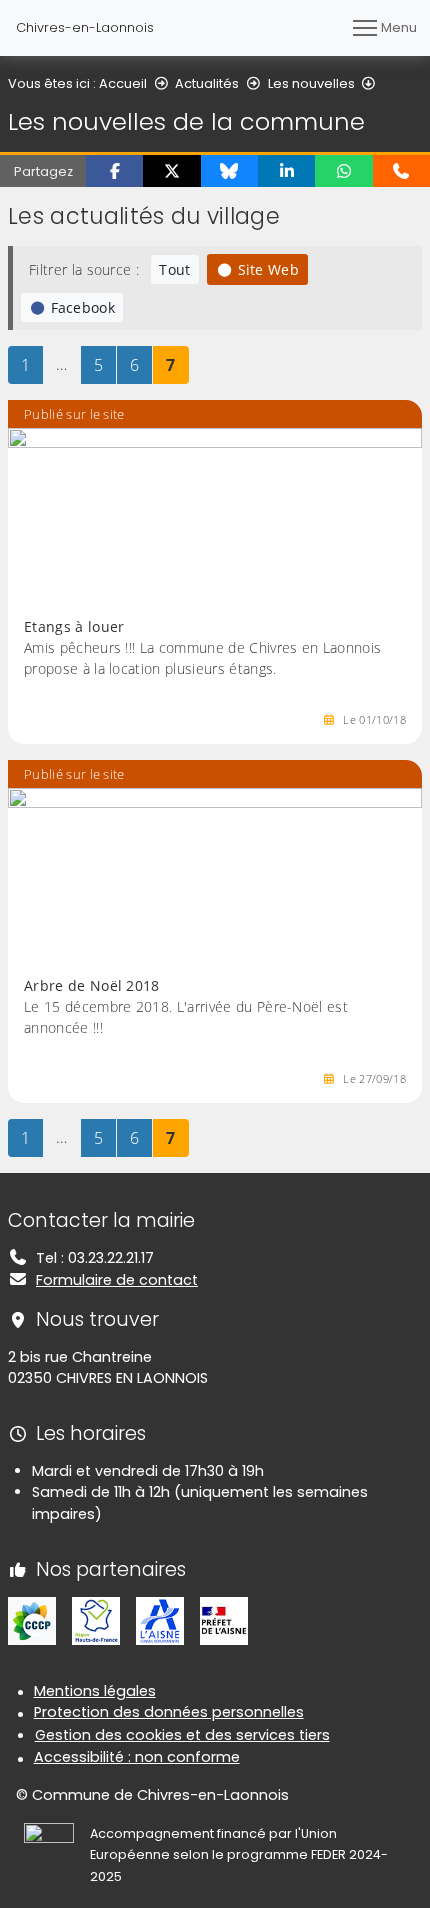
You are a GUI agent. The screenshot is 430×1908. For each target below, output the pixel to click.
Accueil (123, 83)
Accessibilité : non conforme (137, 1757)
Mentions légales (95, 1691)
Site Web (269, 269)
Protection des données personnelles (169, 1712)
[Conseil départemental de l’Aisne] (160, 1620)
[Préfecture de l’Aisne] (224, 1620)
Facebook (83, 307)
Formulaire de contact (117, 1280)
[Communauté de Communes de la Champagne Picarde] (32, 1620)
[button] (114, 171)
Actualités (207, 83)
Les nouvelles (311, 83)
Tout (174, 269)
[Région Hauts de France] (96, 1620)
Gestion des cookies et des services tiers (182, 1735)
